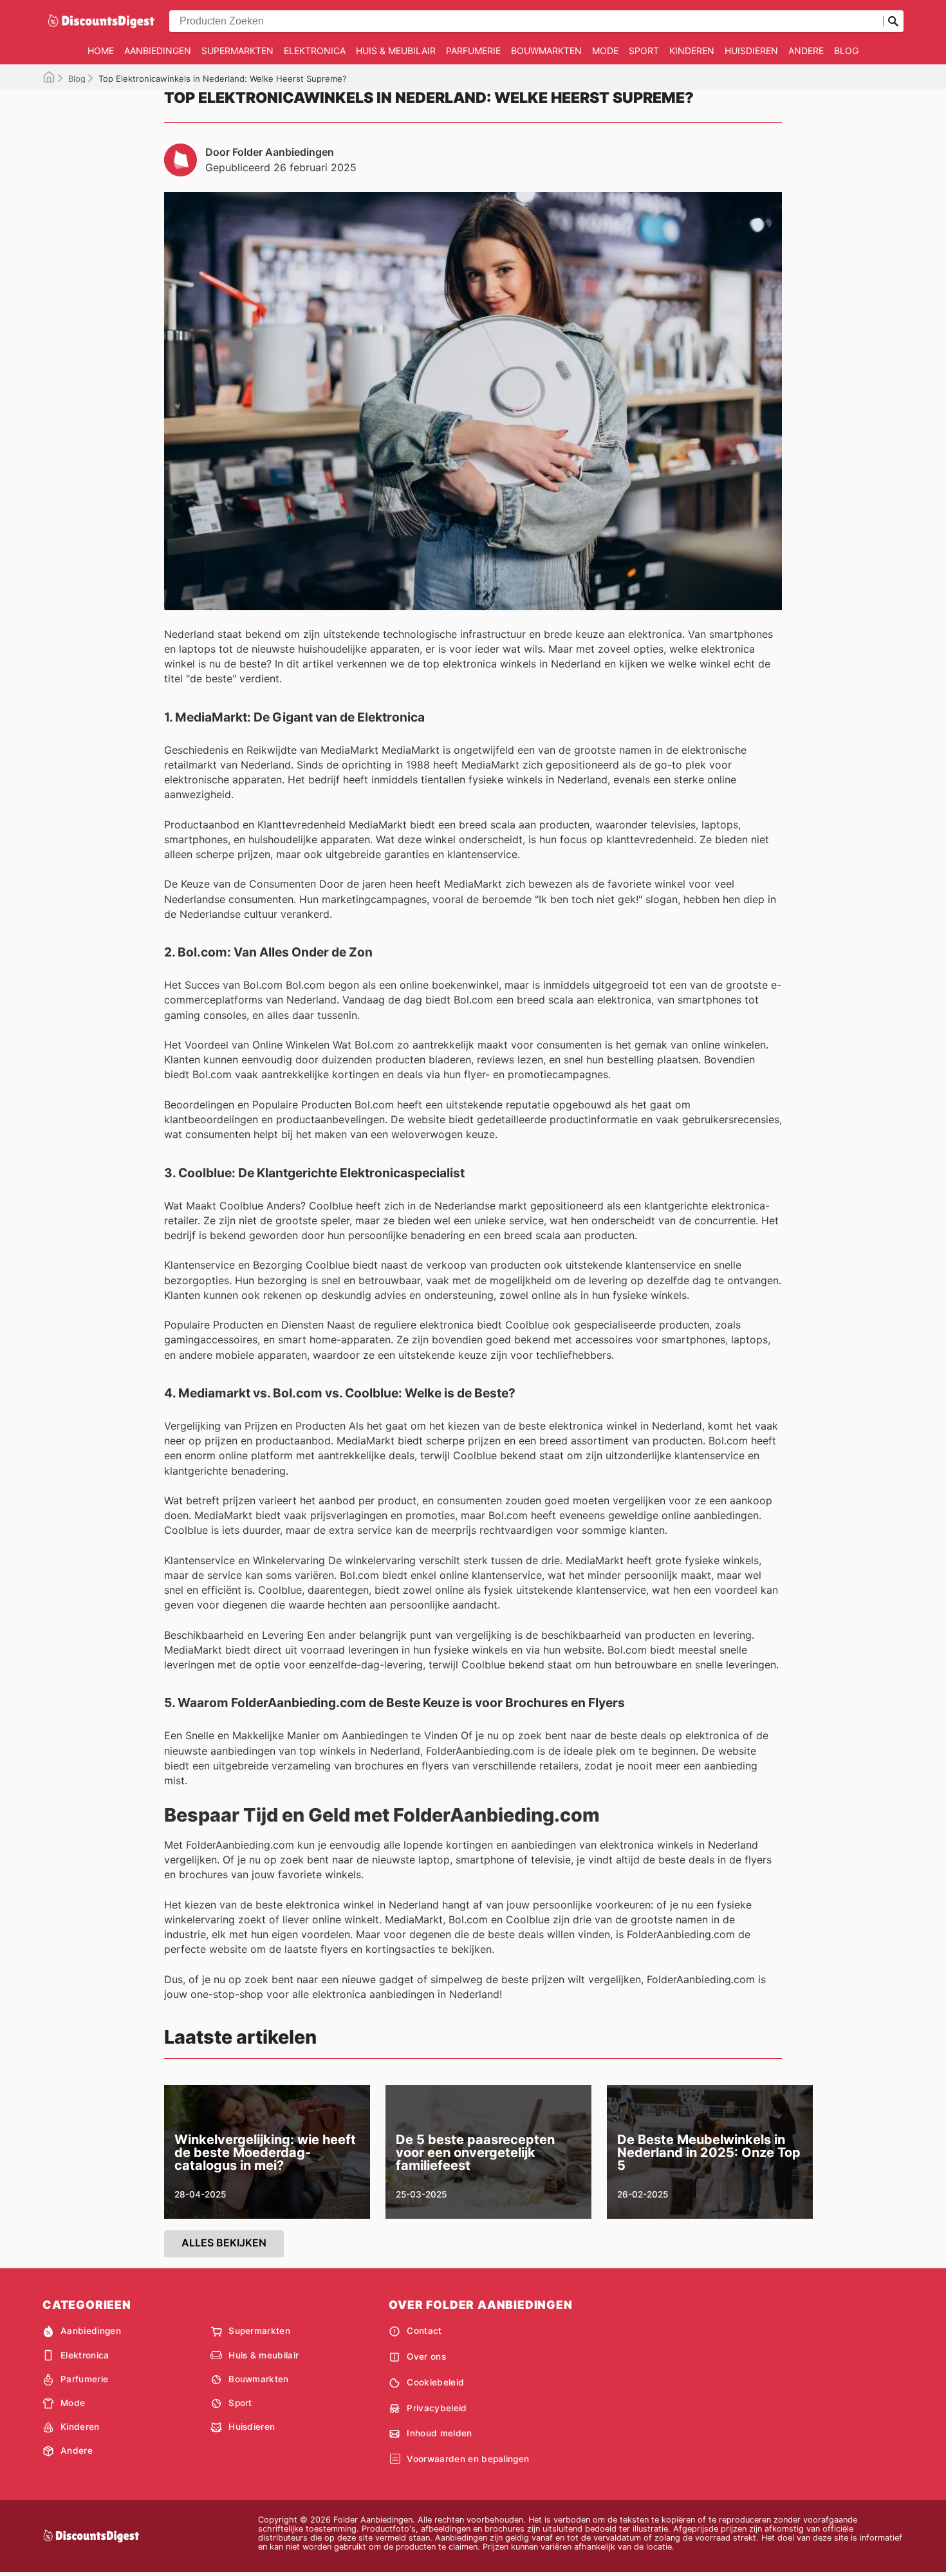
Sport (644, 51)
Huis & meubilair (396, 51)
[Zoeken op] (893, 21)
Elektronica (315, 51)
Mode (605, 51)
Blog (846, 51)
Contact (424, 2331)
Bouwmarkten (546, 51)
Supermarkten (237, 51)
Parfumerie (473, 51)
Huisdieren (751, 51)
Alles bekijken (224, 2243)
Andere (806, 51)
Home (101, 51)
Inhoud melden (439, 2433)
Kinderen (692, 51)
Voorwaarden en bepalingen (468, 2459)
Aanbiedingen (158, 51)
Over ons (426, 2357)
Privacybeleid (437, 2408)
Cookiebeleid (435, 2382)
